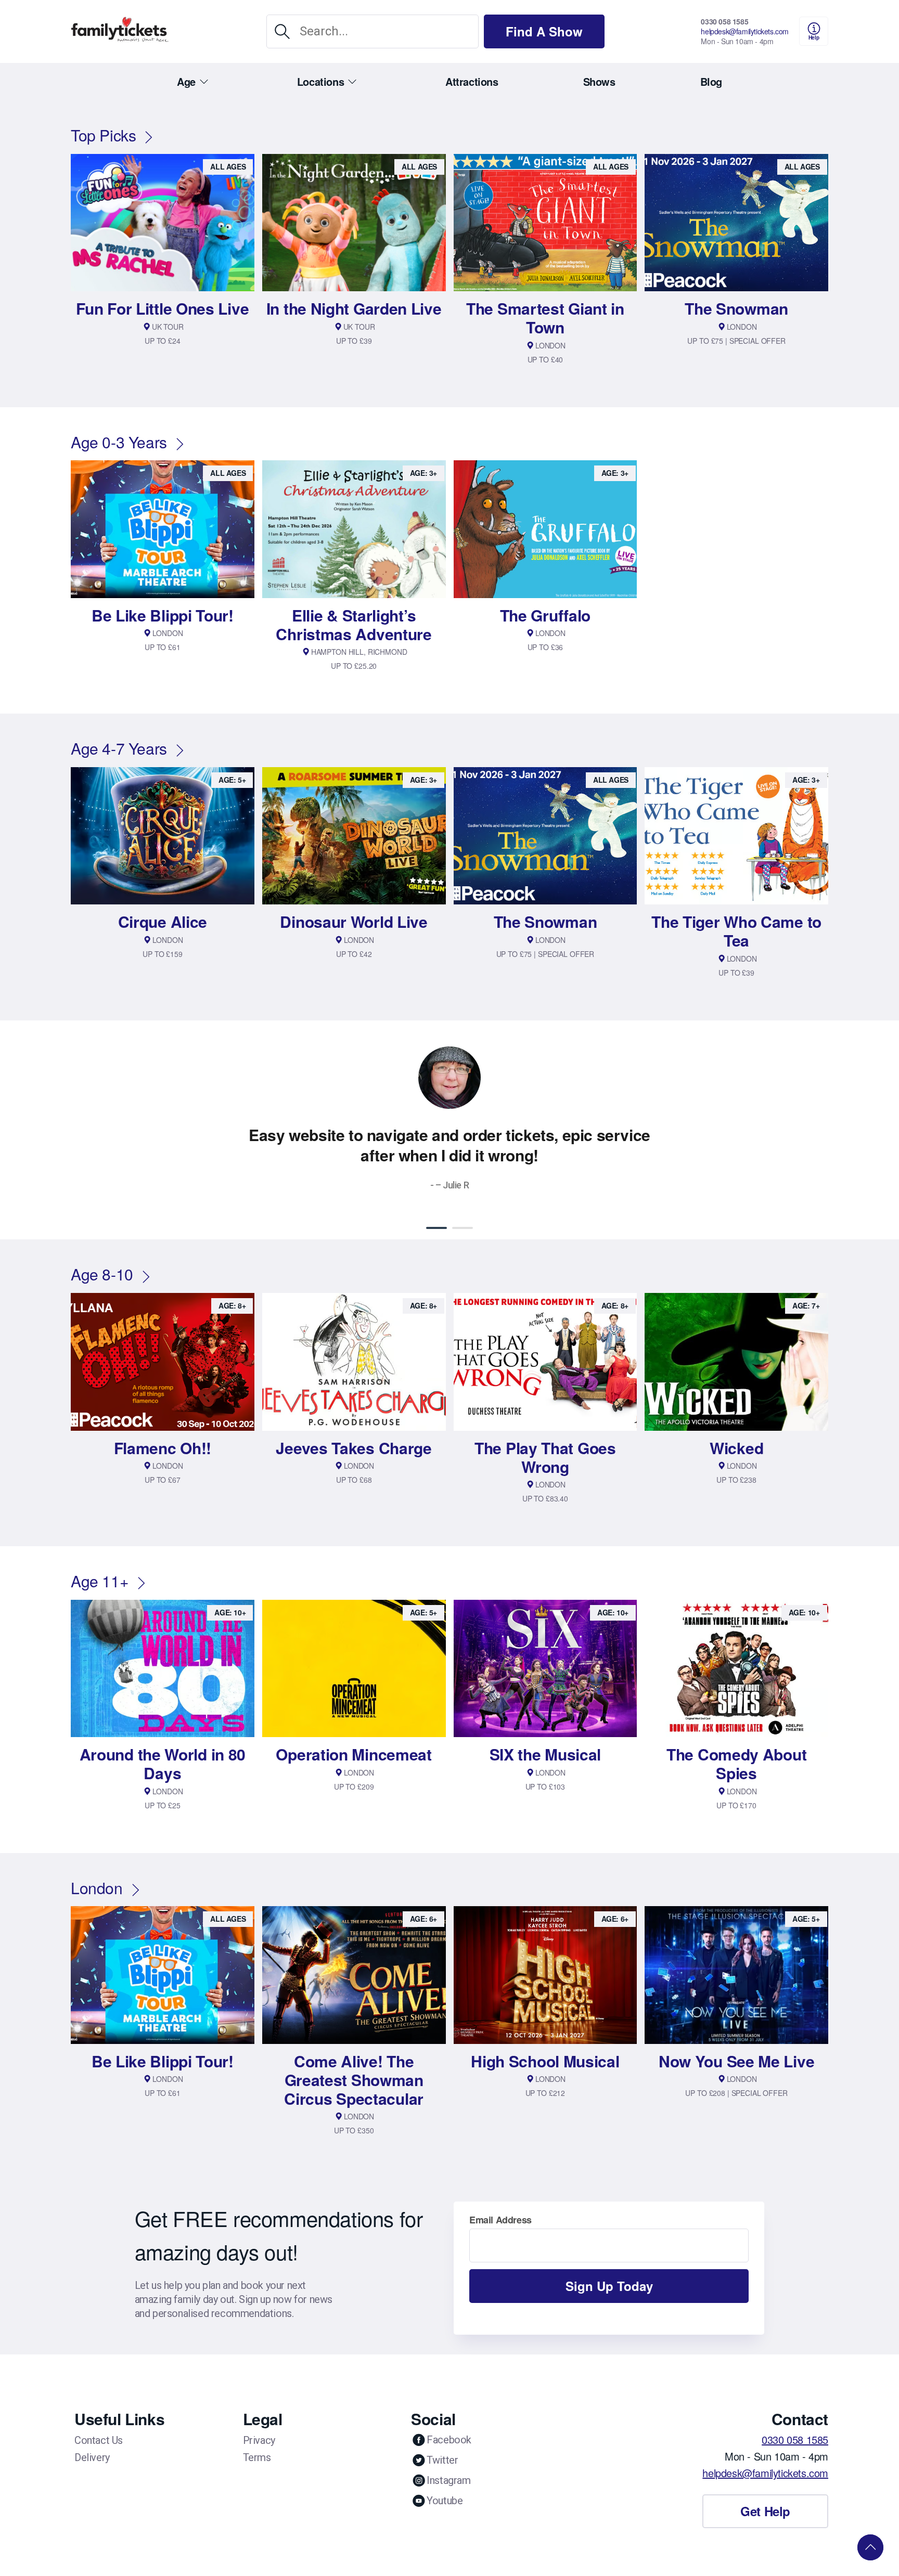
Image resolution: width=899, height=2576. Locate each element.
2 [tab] (463, 1228)
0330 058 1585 (724, 21)
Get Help (765, 2511)
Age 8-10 (102, 1274)
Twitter (442, 2460)
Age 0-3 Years (119, 442)
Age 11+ (100, 1581)
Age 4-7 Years (119, 748)
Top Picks (103, 135)
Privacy (259, 2440)
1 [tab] (436, 1228)
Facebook (449, 2440)
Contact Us (99, 2440)
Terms (257, 2457)
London (97, 1888)
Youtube (445, 2501)
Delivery (92, 2457)
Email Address (500, 2220)
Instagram (448, 2480)
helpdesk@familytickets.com (745, 31)
